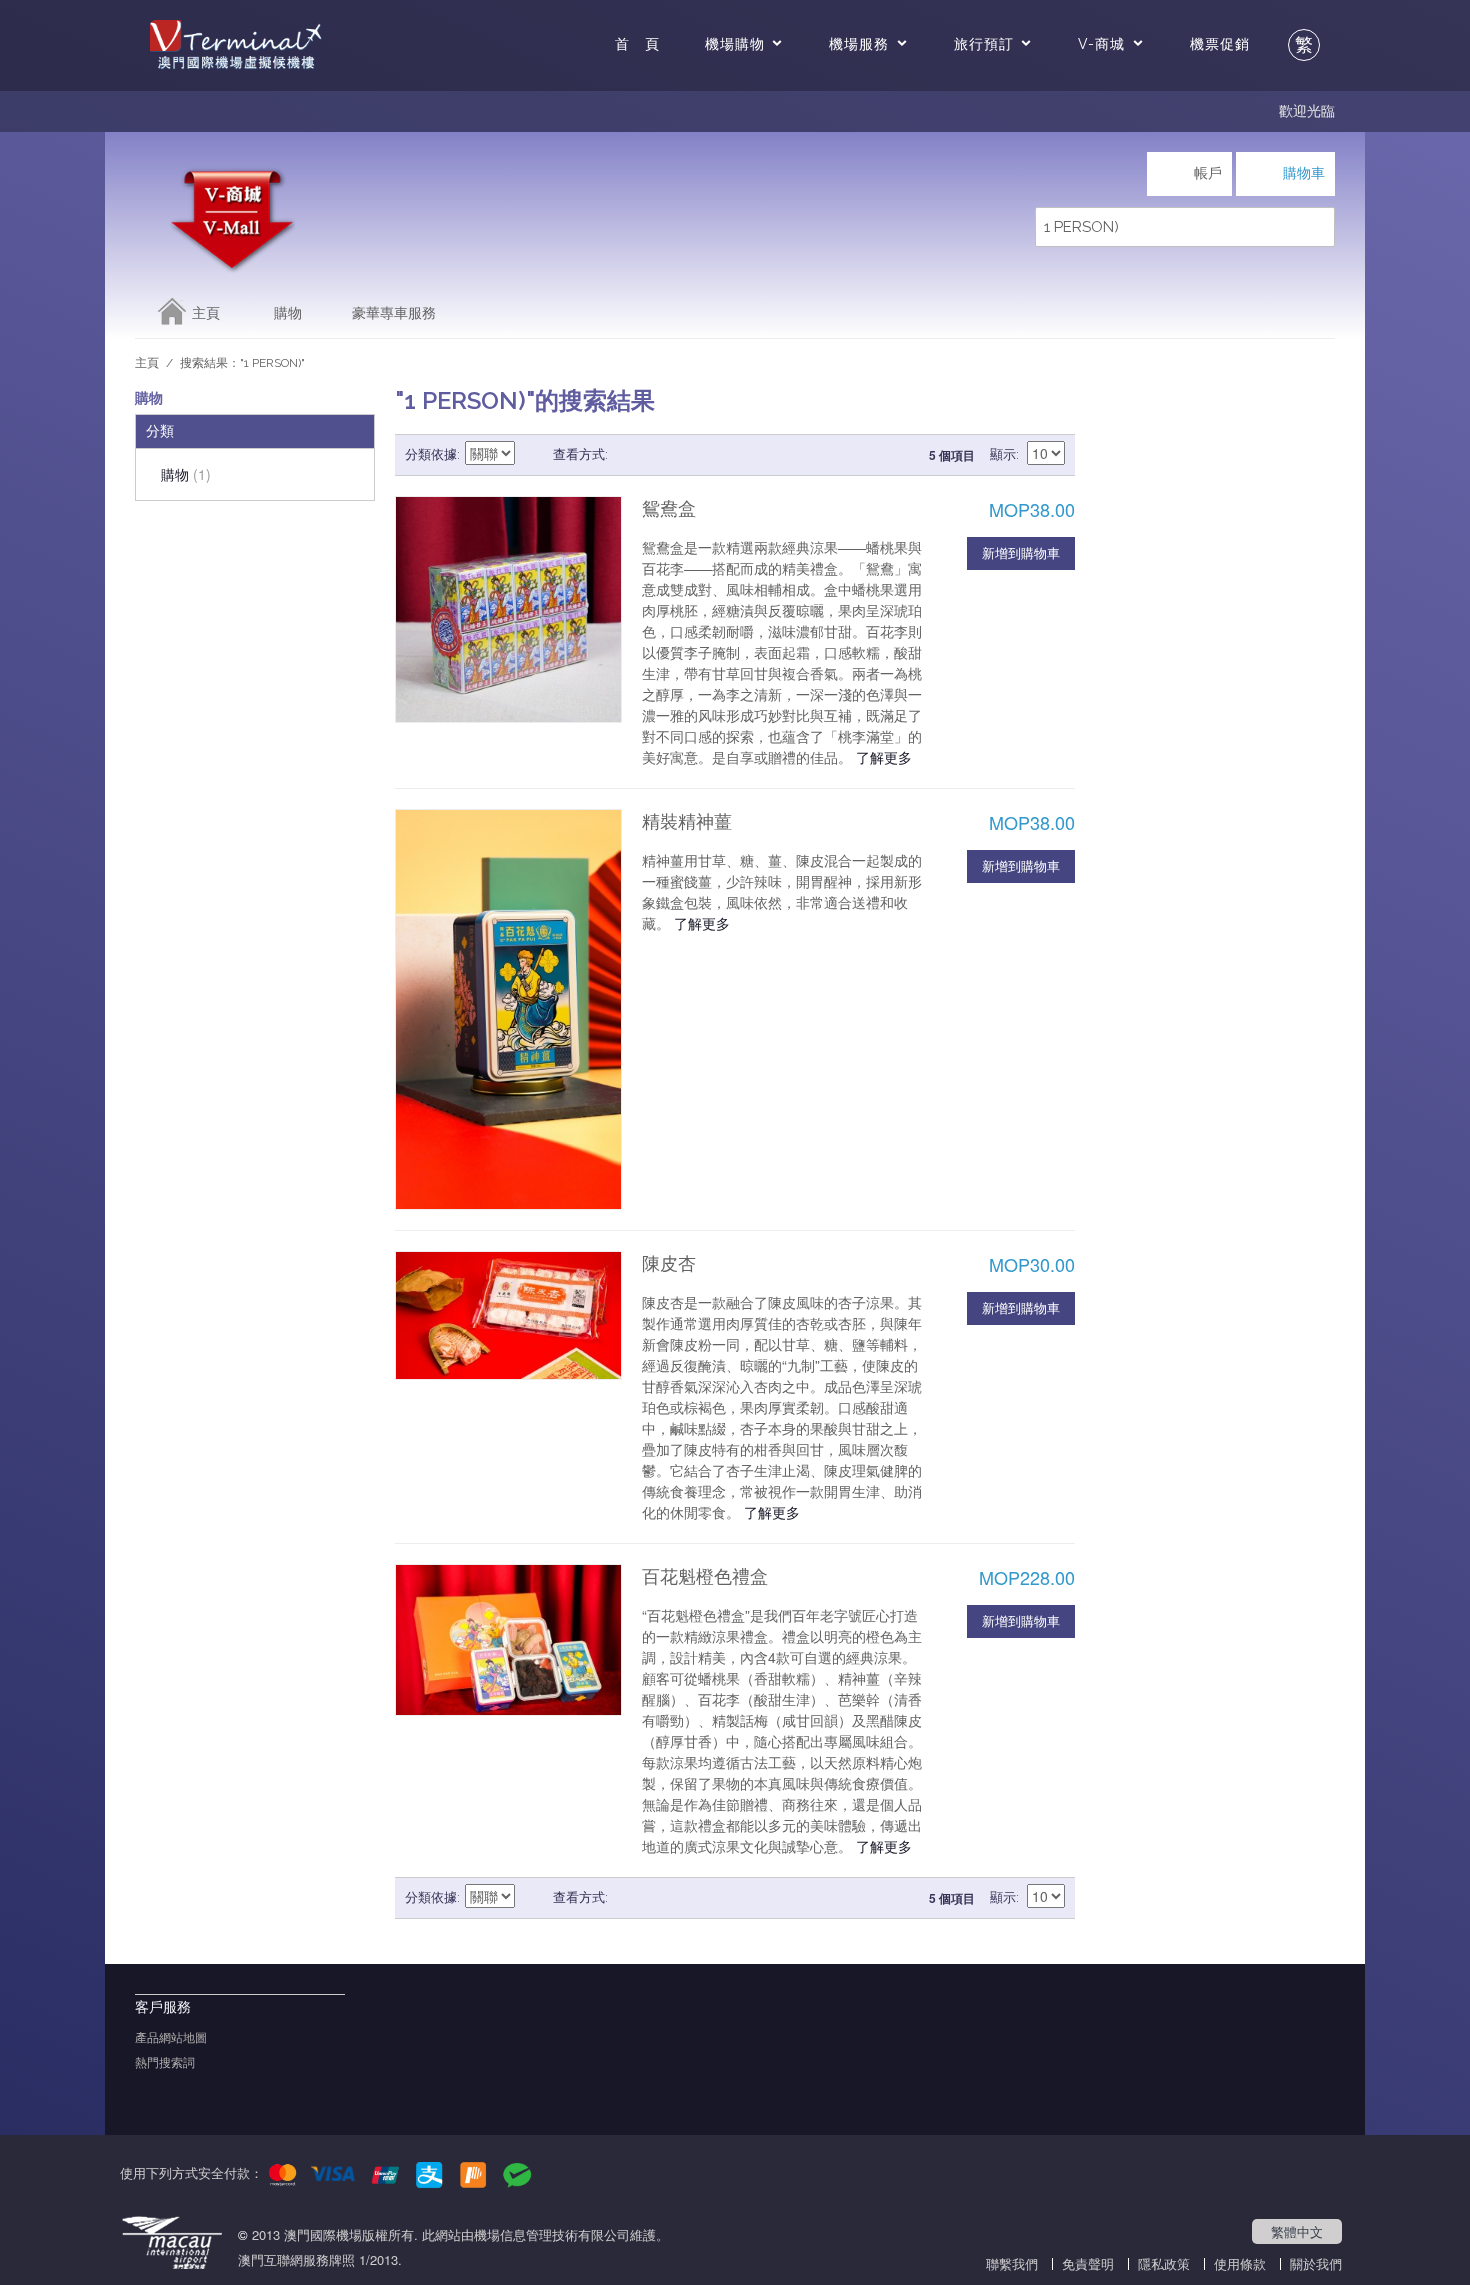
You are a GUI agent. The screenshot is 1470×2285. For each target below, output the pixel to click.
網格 (628, 455)
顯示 (1003, 454)
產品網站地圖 (171, 2038)
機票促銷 (1220, 44)
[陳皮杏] (508, 1315)
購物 (288, 313)
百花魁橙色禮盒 (705, 1576)
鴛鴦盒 (669, 508)
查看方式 (579, 454)
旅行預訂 (984, 44)
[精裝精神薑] (508, 1009)
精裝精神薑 (687, 821)
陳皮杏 (669, 1263)
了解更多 (884, 757)
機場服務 (859, 44)
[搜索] (1315, 227)
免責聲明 (1088, 2263)
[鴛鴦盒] (508, 609)
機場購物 (735, 44)
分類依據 (431, 454)
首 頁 (637, 44)
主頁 (206, 313)
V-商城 (1101, 44)
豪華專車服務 (394, 313)
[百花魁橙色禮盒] (508, 1640)
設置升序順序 (533, 455)
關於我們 (1316, 2263)
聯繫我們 (1012, 2263)
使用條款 (1240, 2263)
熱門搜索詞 (165, 2063)
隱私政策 (1164, 2263)
